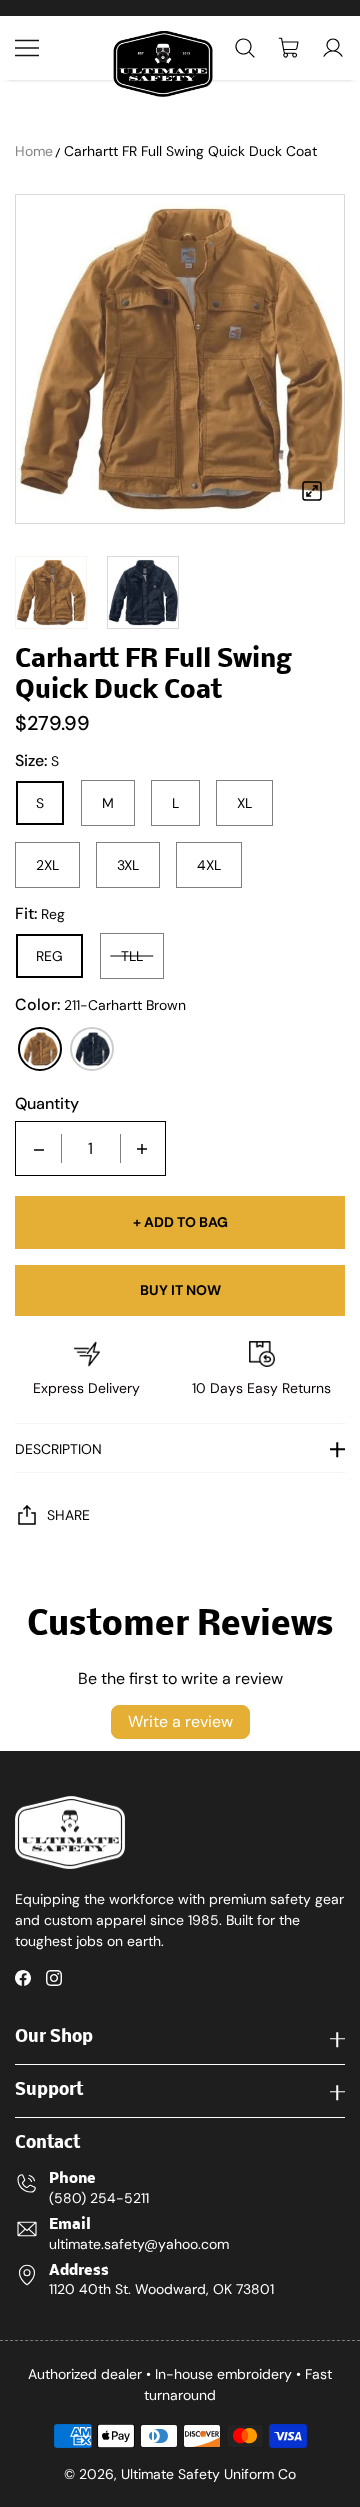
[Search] (245, 48)
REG (49, 956)
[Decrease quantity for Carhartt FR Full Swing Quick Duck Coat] (39, 1148)
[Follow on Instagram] (54, 1978)
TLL (132, 956)
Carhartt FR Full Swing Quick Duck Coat (190, 151)
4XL (209, 865)
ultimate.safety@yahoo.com (139, 2244)
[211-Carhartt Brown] (40, 1049)
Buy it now (180, 1290)
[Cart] (289, 48)
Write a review (180, 1721)
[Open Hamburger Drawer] (27, 48)
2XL (47, 865)
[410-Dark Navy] (92, 1049)
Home (34, 151)
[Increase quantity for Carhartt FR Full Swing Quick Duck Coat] (142, 1148)
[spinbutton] (91, 1148)
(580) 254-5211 (99, 2198)
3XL (128, 865)
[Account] (333, 48)
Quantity (47, 1104)
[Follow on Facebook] (23, 1978)
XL (244, 803)
